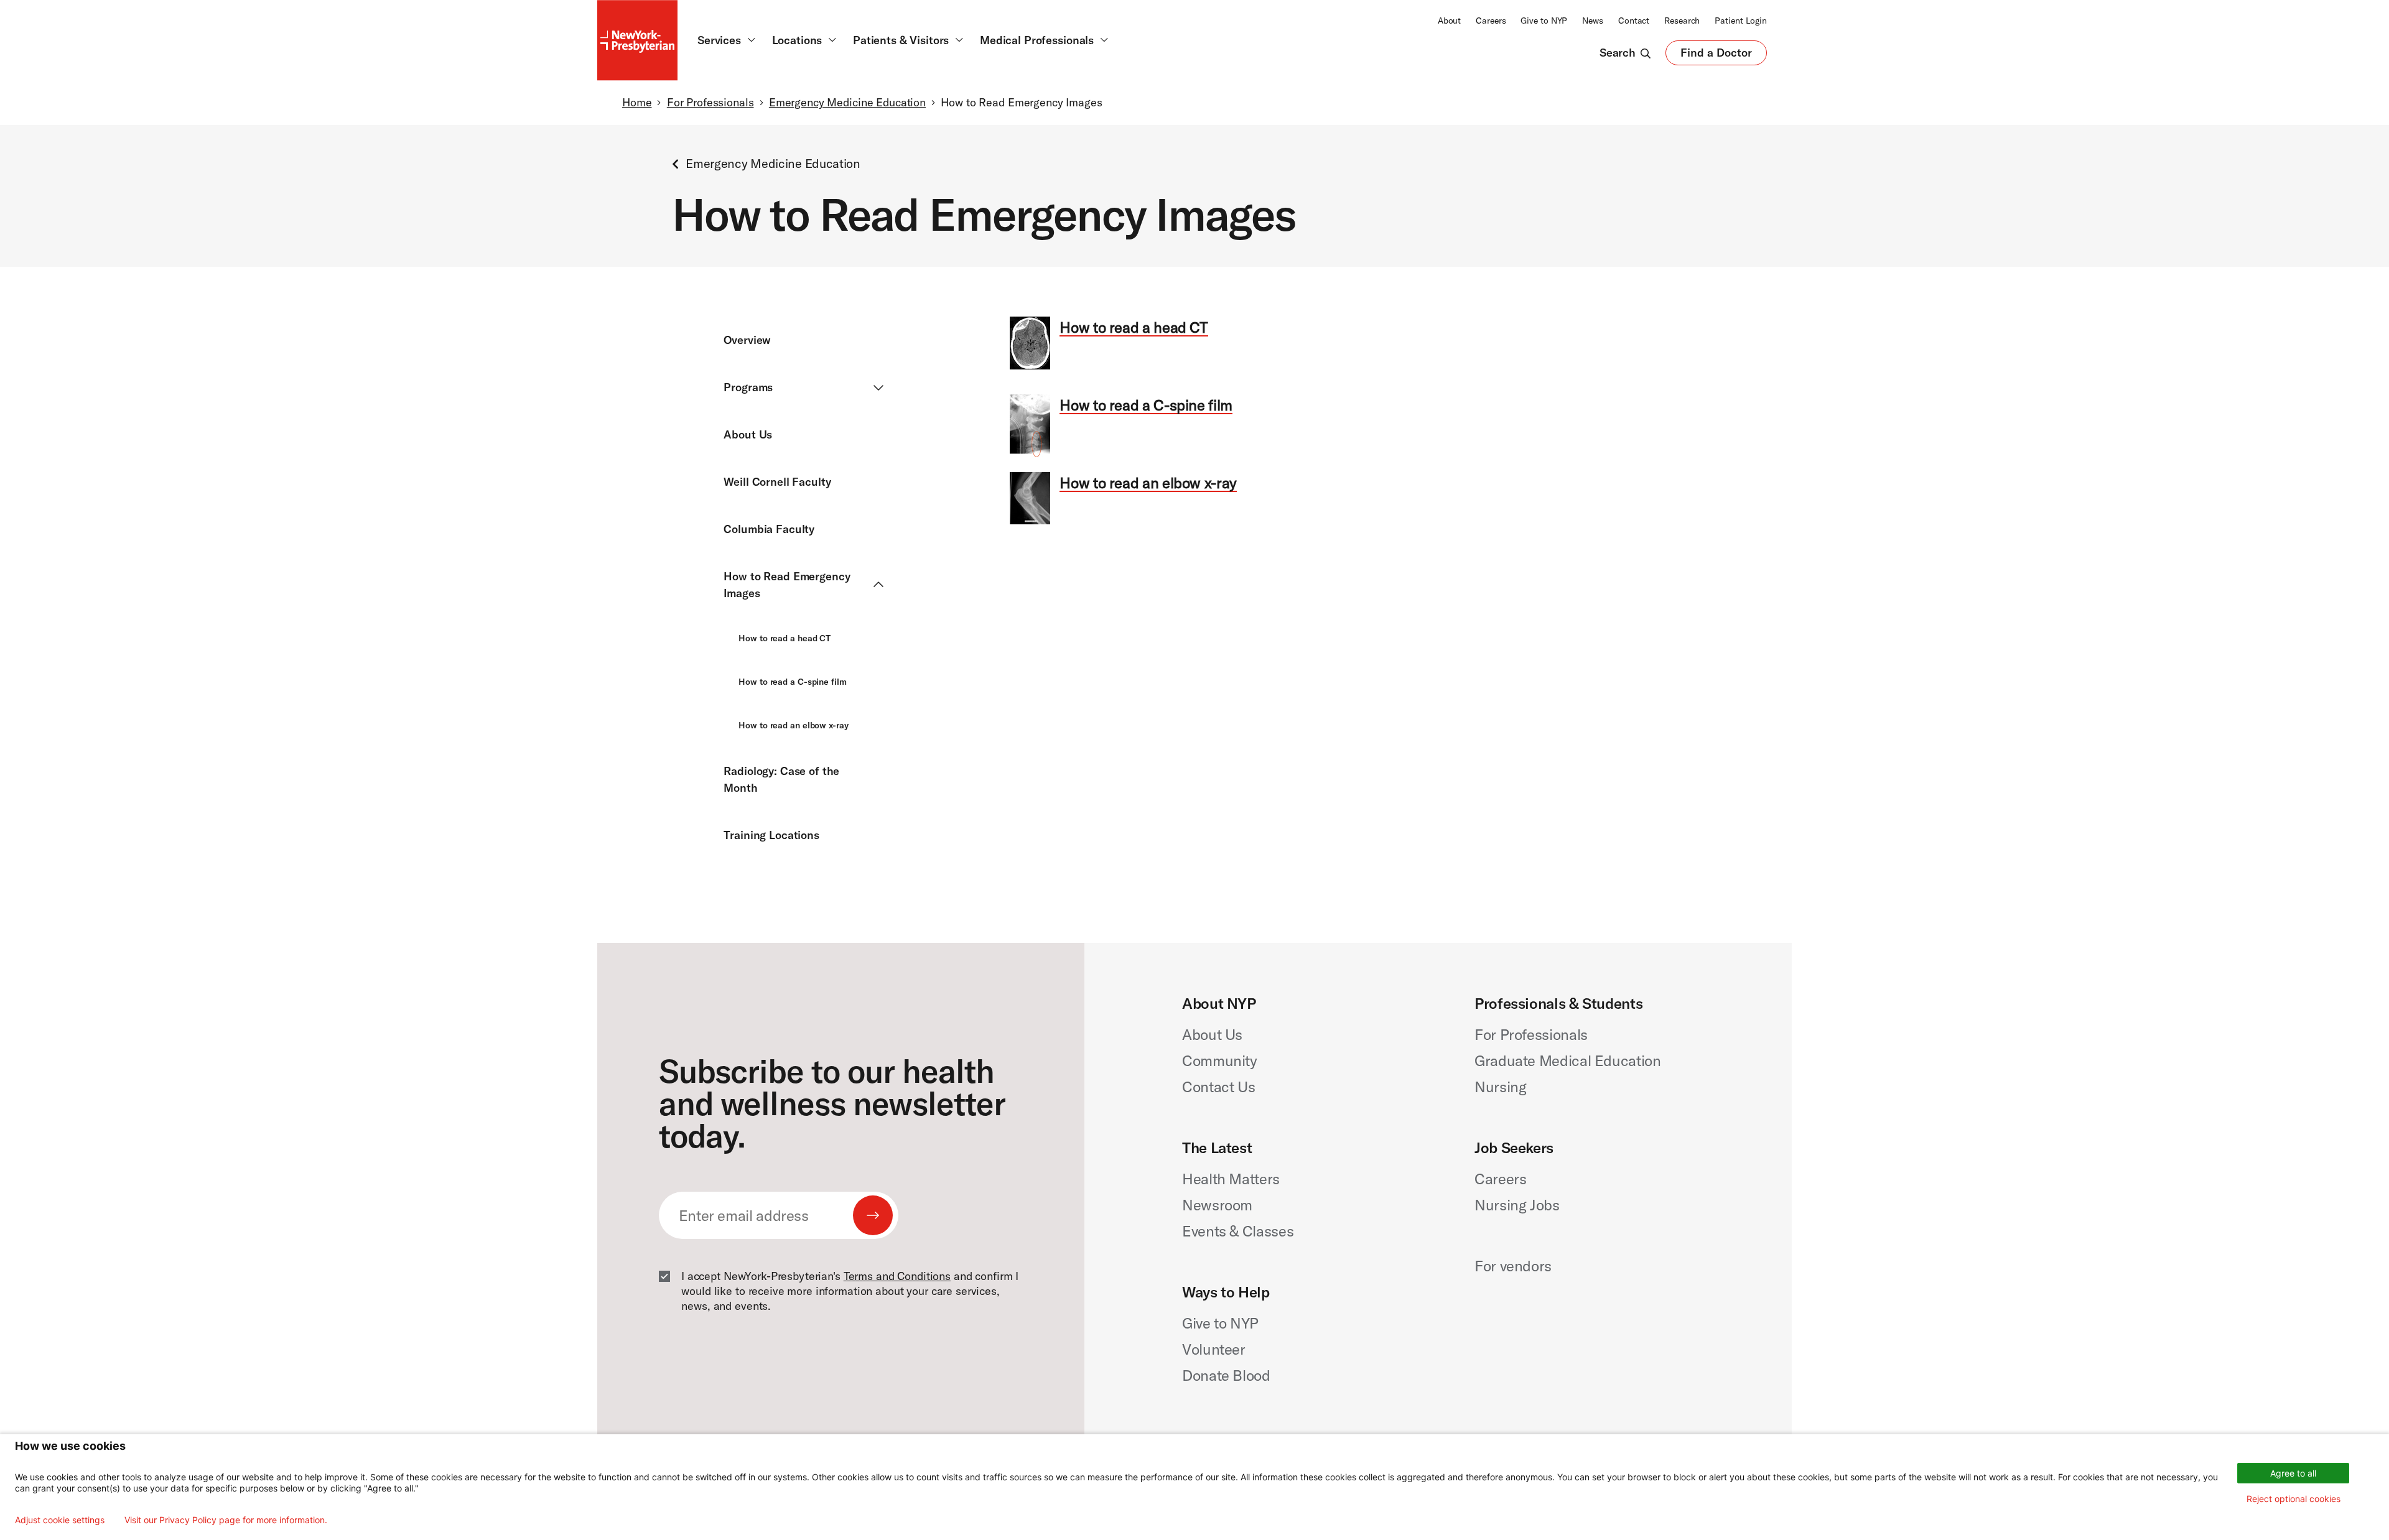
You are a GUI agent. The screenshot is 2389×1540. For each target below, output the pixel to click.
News (1593, 21)
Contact (1634, 21)
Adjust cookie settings (60, 1520)
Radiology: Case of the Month (781, 779)
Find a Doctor (1716, 55)
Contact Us (1218, 1087)
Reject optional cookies (2294, 1499)
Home (637, 102)
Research (1682, 21)
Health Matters (1231, 1179)
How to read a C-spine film (792, 682)
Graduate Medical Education (1568, 1060)
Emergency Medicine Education (847, 102)
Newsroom (1217, 1205)
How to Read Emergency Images (787, 585)
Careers (1491, 21)
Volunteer (1214, 1349)
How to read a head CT (785, 638)
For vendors (1513, 1266)
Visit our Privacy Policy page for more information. (226, 1520)
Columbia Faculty (769, 529)
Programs (748, 387)
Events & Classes (1238, 1231)
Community (1220, 1060)
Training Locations (771, 835)
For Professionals (710, 102)
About (1449, 21)
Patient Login (1741, 21)
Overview (747, 340)
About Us (748, 434)
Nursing (1500, 1087)
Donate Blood (1226, 1375)
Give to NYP (1544, 21)
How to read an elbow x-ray (793, 725)
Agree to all (2293, 1473)
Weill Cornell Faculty (777, 482)
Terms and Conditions (897, 1276)
